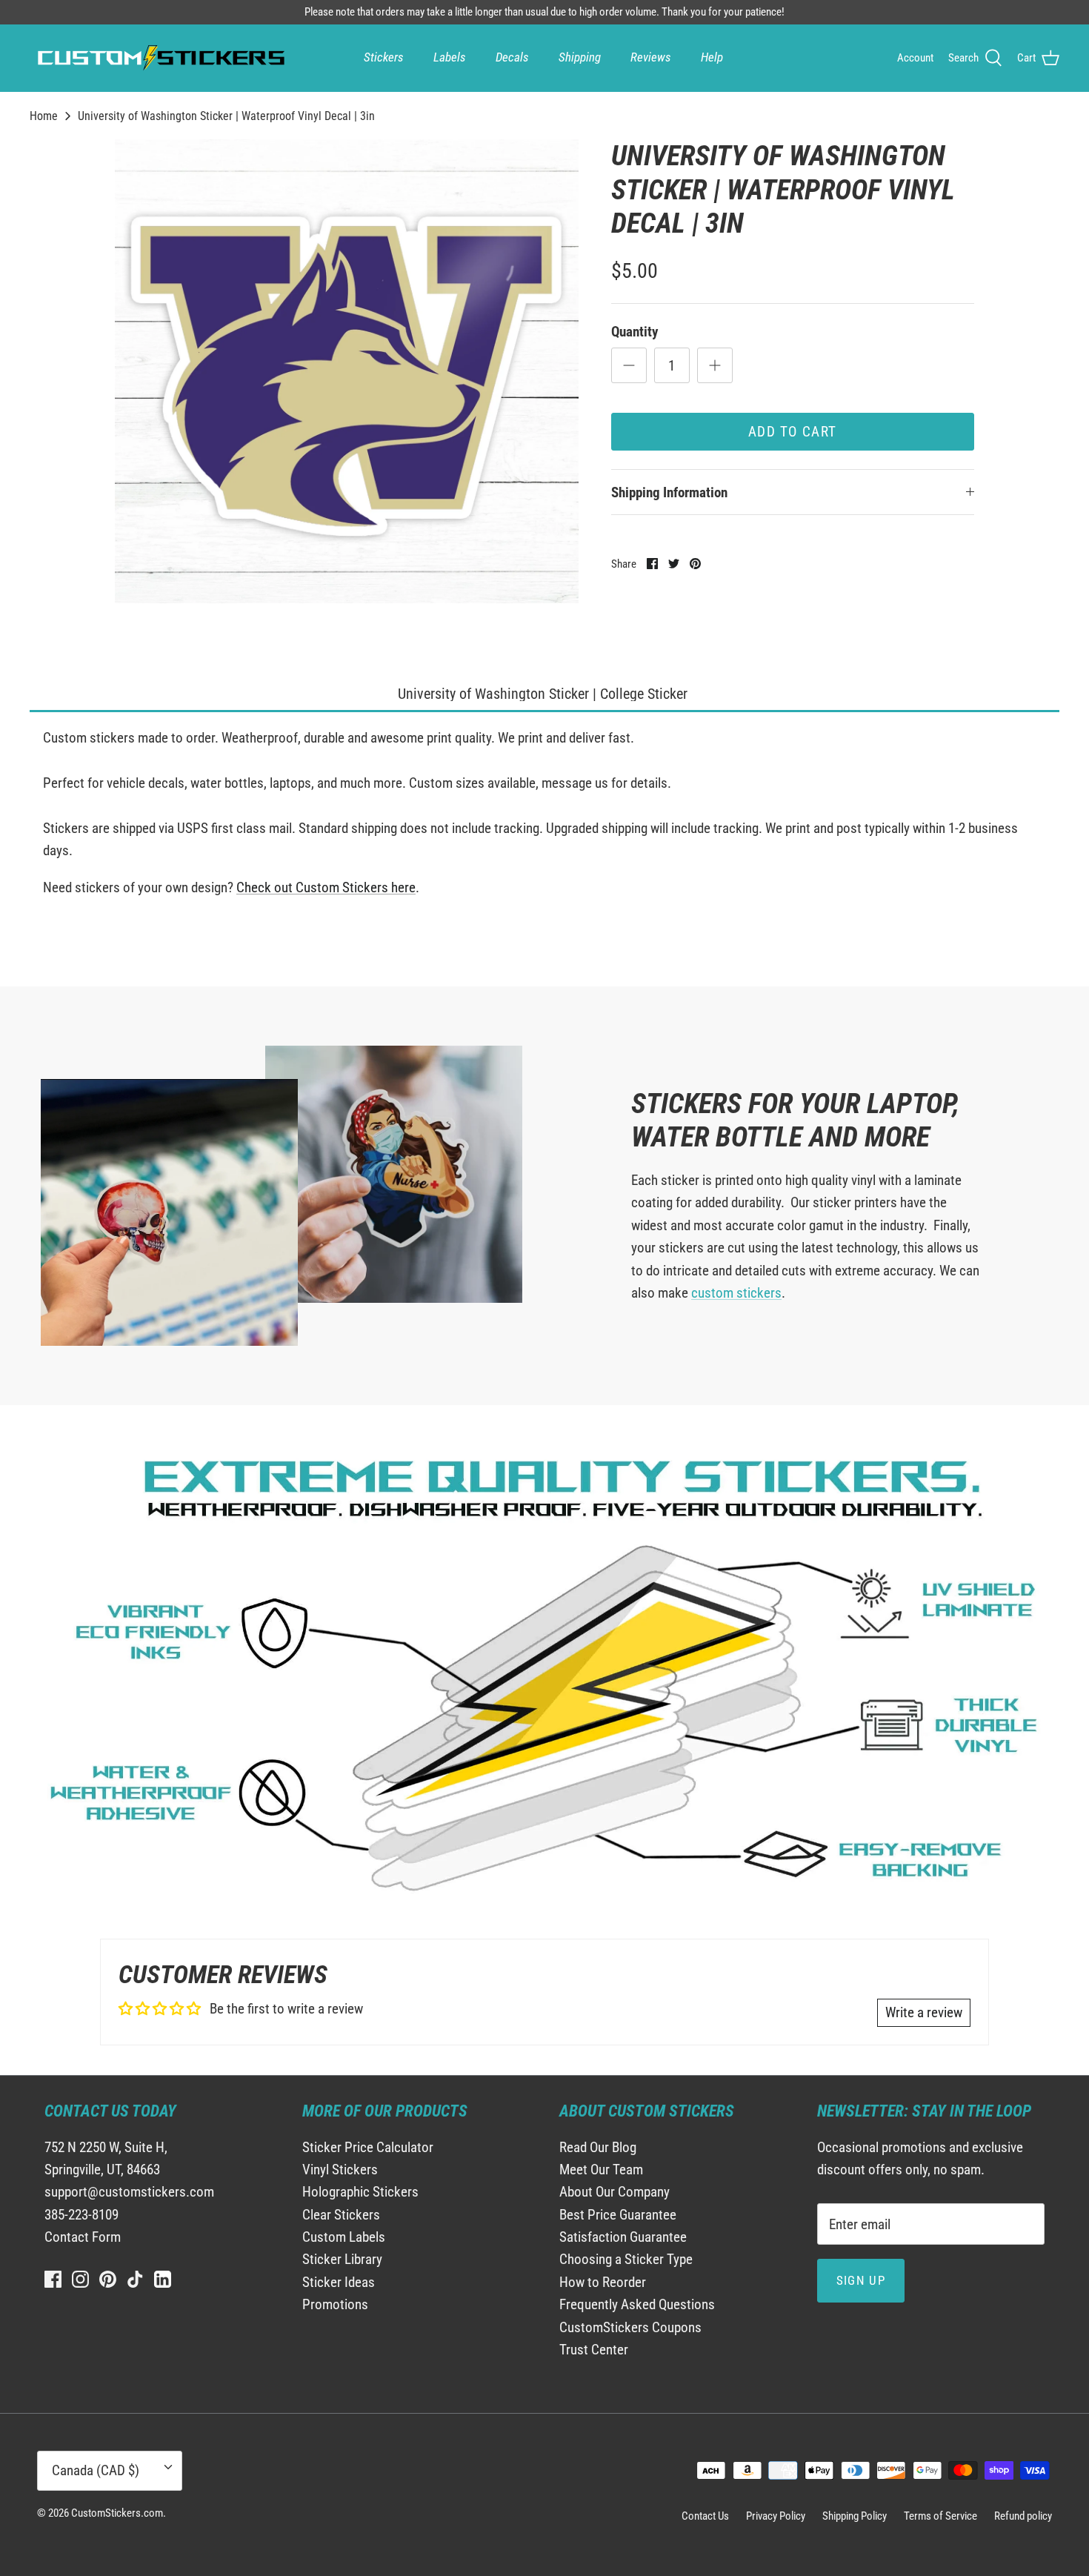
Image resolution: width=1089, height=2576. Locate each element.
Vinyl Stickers (340, 2170)
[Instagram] (80, 2279)
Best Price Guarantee (618, 2215)
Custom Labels (344, 2237)
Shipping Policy (855, 2516)
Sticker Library (342, 2259)
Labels (450, 57)
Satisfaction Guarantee (623, 2237)
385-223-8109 (81, 2215)
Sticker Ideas (339, 2282)
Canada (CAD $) (96, 2470)
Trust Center (594, 2350)
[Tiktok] (135, 2279)
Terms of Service (940, 2516)
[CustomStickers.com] (159, 58)
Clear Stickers (341, 2215)
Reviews (651, 57)
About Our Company (615, 2192)
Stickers (384, 57)
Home (44, 116)
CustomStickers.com (117, 2513)
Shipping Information (669, 492)
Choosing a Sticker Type (626, 2259)
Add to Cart (793, 432)
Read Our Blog (598, 2147)
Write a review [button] (924, 2012)
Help (712, 57)
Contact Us (705, 2516)
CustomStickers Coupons (630, 2327)
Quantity (635, 332)
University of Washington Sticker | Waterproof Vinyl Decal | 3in (226, 116)
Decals (512, 57)
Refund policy (1023, 2516)
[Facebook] (53, 2279)
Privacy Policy (776, 2516)
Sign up (861, 2280)
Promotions (335, 2304)
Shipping (580, 57)
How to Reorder (603, 2282)
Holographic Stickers (360, 2192)
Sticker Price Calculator (368, 2147)
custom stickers (736, 1293)
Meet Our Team (601, 2170)
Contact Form (83, 2237)
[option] (347, 371)
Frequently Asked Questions (637, 2304)
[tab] (544, 695)
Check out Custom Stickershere (326, 887)
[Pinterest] (108, 2279)
